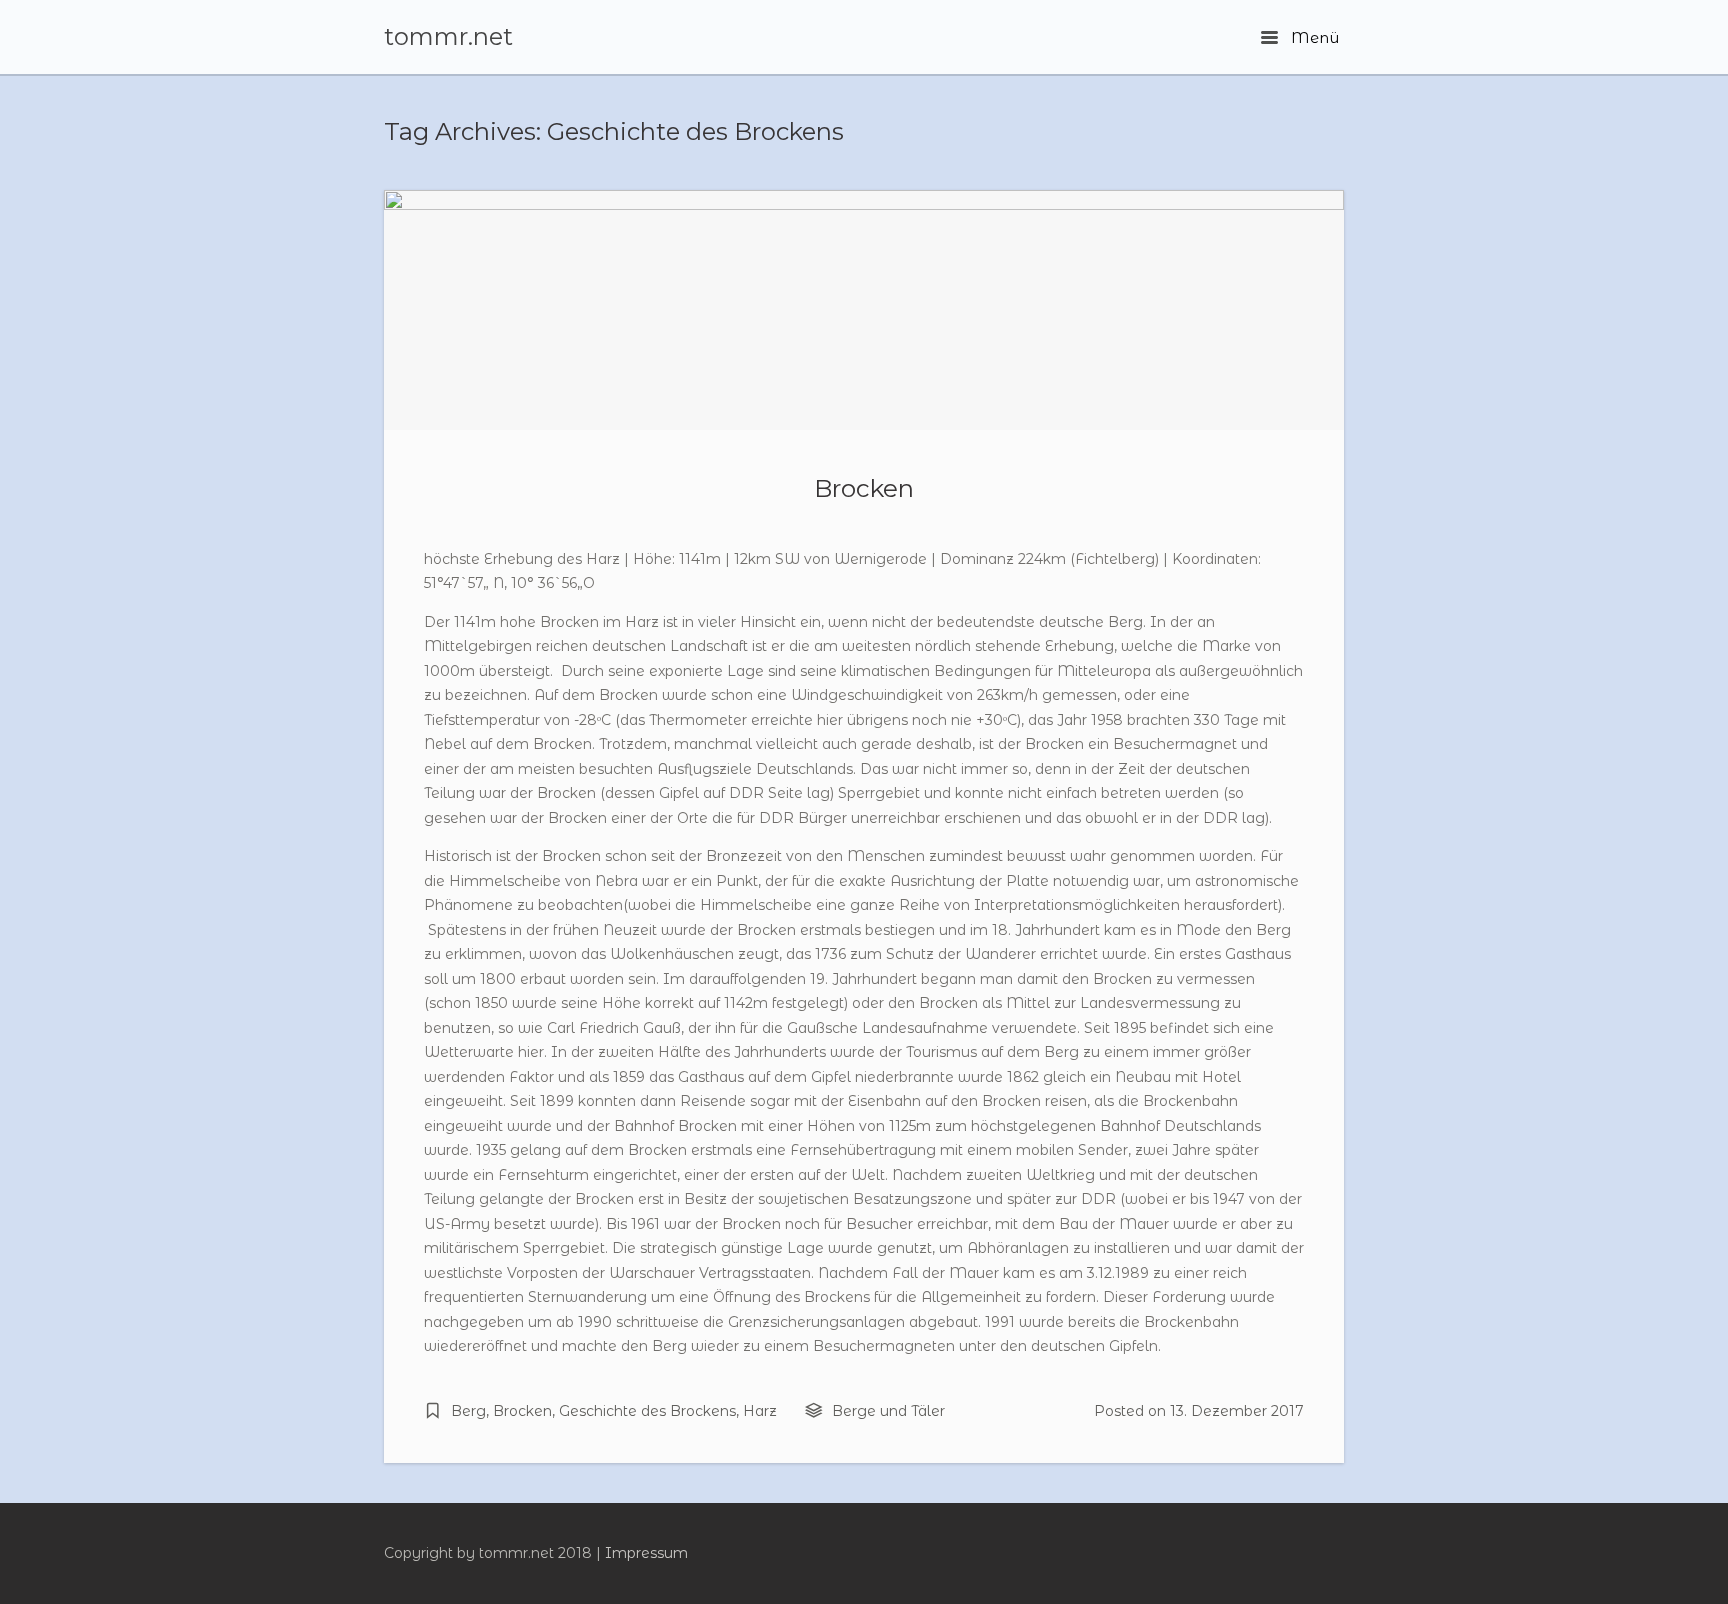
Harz (760, 1411)
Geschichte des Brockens (647, 1411)
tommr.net (448, 37)
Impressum (646, 1553)
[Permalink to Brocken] (864, 310)
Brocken (864, 488)
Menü (1313, 37)
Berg (468, 1411)
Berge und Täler (888, 1411)
